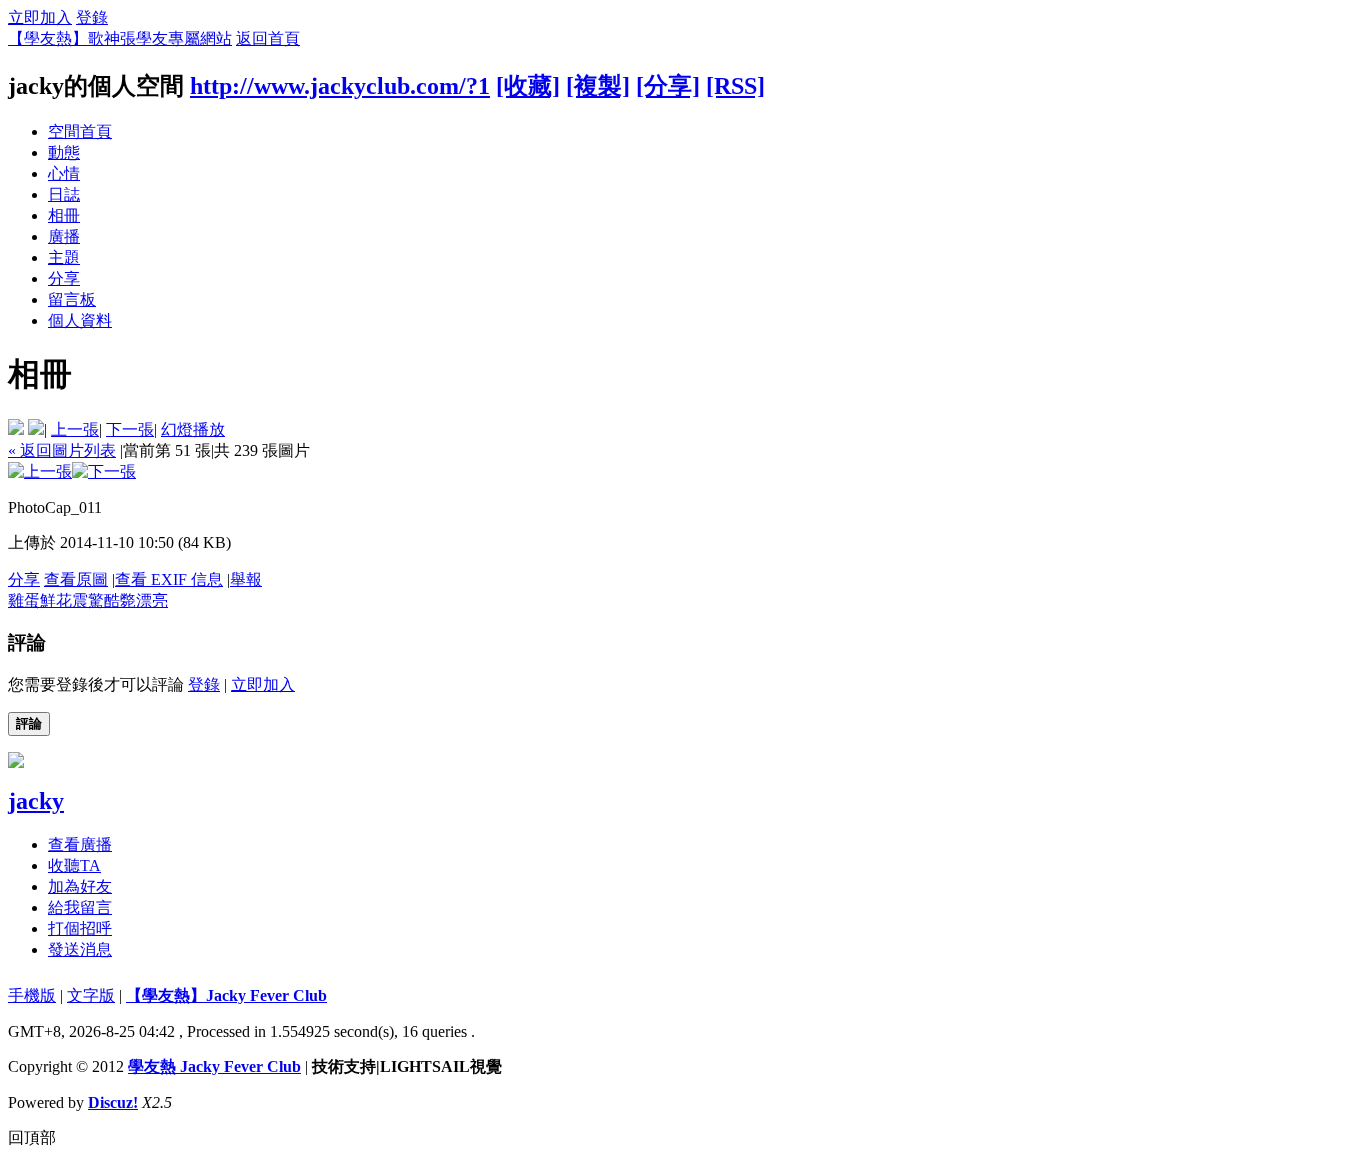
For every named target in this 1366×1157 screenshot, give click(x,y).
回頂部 (32, 1137)
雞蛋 (24, 600)
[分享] (668, 86)
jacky (36, 801)
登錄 (92, 17)
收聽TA (74, 865)
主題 (64, 257)
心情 (64, 173)
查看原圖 (76, 579)
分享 (64, 278)
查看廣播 (80, 844)
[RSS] (735, 86)
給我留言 (80, 907)
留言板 (72, 299)
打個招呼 (80, 928)
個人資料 (80, 320)
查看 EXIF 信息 (169, 579)
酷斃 (120, 600)
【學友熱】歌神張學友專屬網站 (120, 38)
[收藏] (528, 86)
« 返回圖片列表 (62, 450)
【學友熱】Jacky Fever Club (226, 995)
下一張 (130, 429)
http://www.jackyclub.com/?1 (340, 86)
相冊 (64, 215)
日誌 (64, 194)
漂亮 (152, 600)
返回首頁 (268, 38)
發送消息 (80, 949)
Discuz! (113, 1102)
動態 (64, 152)
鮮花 (56, 600)
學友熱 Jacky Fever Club (214, 1066)
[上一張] (40, 471)
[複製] (598, 86)
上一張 (75, 429)
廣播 (64, 236)
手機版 (32, 995)
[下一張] (104, 471)
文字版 (91, 995)
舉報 (246, 579)
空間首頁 (80, 131)
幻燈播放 (193, 429)
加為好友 (80, 886)
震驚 (88, 600)
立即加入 (40, 17)
